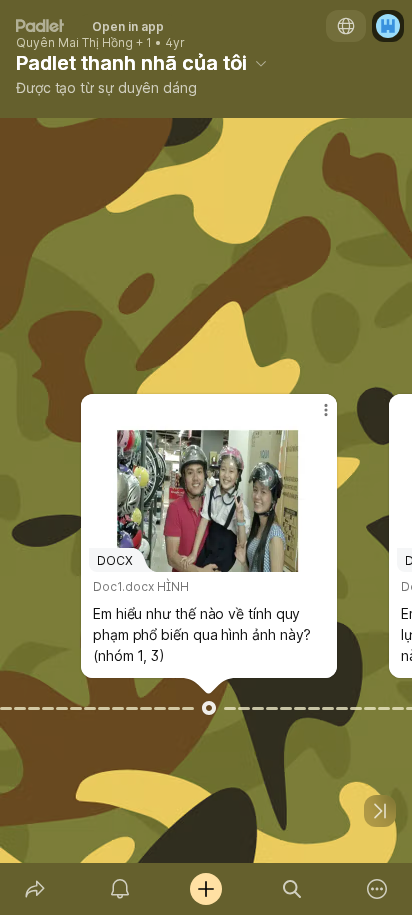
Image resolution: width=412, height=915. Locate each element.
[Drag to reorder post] (209, 708)
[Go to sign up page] (388, 26)
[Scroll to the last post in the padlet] (380, 811)
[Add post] (206, 889)
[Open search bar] (292, 889)
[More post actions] (313, 418)
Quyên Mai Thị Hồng (74, 43)
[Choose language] (346, 26)
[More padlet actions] (377, 889)
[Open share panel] (35, 889)
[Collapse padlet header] (261, 63)
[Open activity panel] (121, 889)
